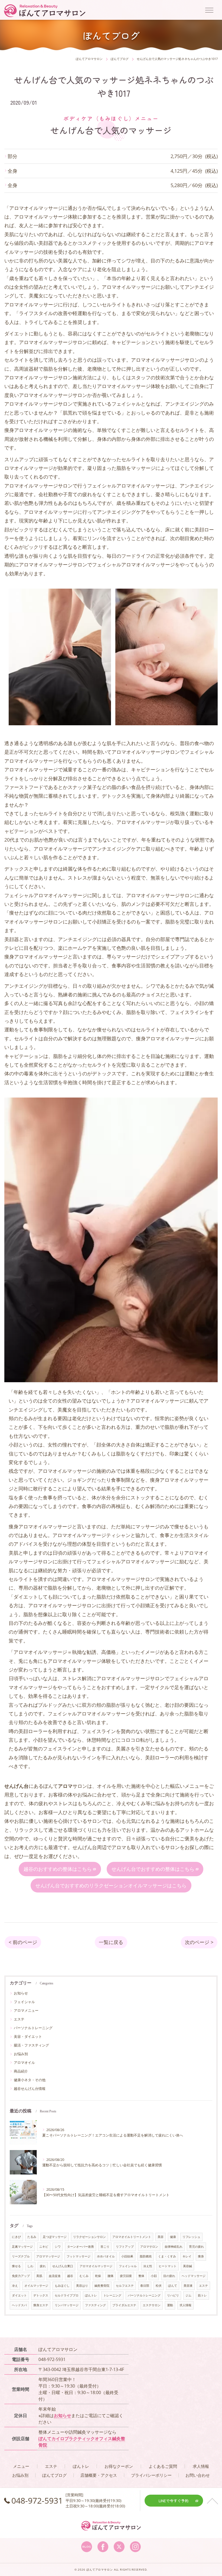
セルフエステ (125, 2286)
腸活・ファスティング (31, 2045)
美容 (161, 2237)
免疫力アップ (21, 2276)
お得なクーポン (119, 2466)
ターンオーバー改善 (81, 2247)
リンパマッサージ (67, 2305)
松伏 (159, 2286)
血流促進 (55, 2276)
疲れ (43, 2266)
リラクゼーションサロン (89, 2237)
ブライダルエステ (124, 2305)
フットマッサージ (79, 2256)
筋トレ (202, 2295)
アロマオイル (24, 2062)
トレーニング (112, 2295)
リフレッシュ (191, 2237)
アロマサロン (149, 2247)
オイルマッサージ (36, 2286)
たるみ (32, 2237)
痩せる (16, 2266)
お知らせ (21, 1993)
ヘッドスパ (19, 2305)
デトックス (41, 2295)
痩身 (201, 2256)
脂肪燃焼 (146, 2256)
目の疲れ (169, 2276)
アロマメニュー (26, 2010)
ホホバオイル (106, 2256)
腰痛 (110, 2276)
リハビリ (173, 2295)
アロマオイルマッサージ (96, 2266)
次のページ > (199, 1942)
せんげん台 (85, 1847)
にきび (16, 2237)
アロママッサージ (48, 2256)
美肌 (39, 2276)
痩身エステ (41, 2305)
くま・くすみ (167, 2256)
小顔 (154, 2276)
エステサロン (152, 2305)
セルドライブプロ (67, 2295)
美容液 (188, 2286)
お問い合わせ (198, 2475)
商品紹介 (21, 2071)
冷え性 (148, 2266)
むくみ (84, 2276)
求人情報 (185, 2305)
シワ (58, 2247)
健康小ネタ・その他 (30, 2080)
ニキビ (44, 2247)
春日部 (145, 2286)
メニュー (21, 2466)
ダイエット (19, 2295)
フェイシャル (24, 2002)
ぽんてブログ (54, 2475)
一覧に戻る (111, 1942)
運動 (170, 2305)
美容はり (82, 2286)
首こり (105, 2247)
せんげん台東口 (63, 2266)
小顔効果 (127, 2256)
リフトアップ (125, 2247)
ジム (188, 2295)
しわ (30, 2266)
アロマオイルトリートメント (132, 2237)
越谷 (70, 2276)
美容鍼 (187, 2266)
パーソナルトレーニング (33, 2028)
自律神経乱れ (174, 2247)
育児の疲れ (196, 2247)
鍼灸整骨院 (102, 2286)
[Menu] (209, 10)
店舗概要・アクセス (99, 2475)
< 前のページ (23, 1942)
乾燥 (98, 2276)
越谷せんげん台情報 (30, 2089)
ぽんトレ (91, 2295)
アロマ (119, 1847)
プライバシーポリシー (151, 2475)
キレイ (187, 2256)
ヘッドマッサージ (194, 2276)
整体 (141, 2276)
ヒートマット (168, 2266)
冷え (15, 2286)
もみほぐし (62, 2286)
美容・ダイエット (28, 2036)
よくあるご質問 (163, 2466)
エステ (19, 2019)
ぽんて (173, 2286)
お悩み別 (21, 2054)
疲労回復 (126, 2276)
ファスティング (95, 2305)
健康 (173, 2237)
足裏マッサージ (22, 2247)
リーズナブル (21, 2256)
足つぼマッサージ (55, 2237)
